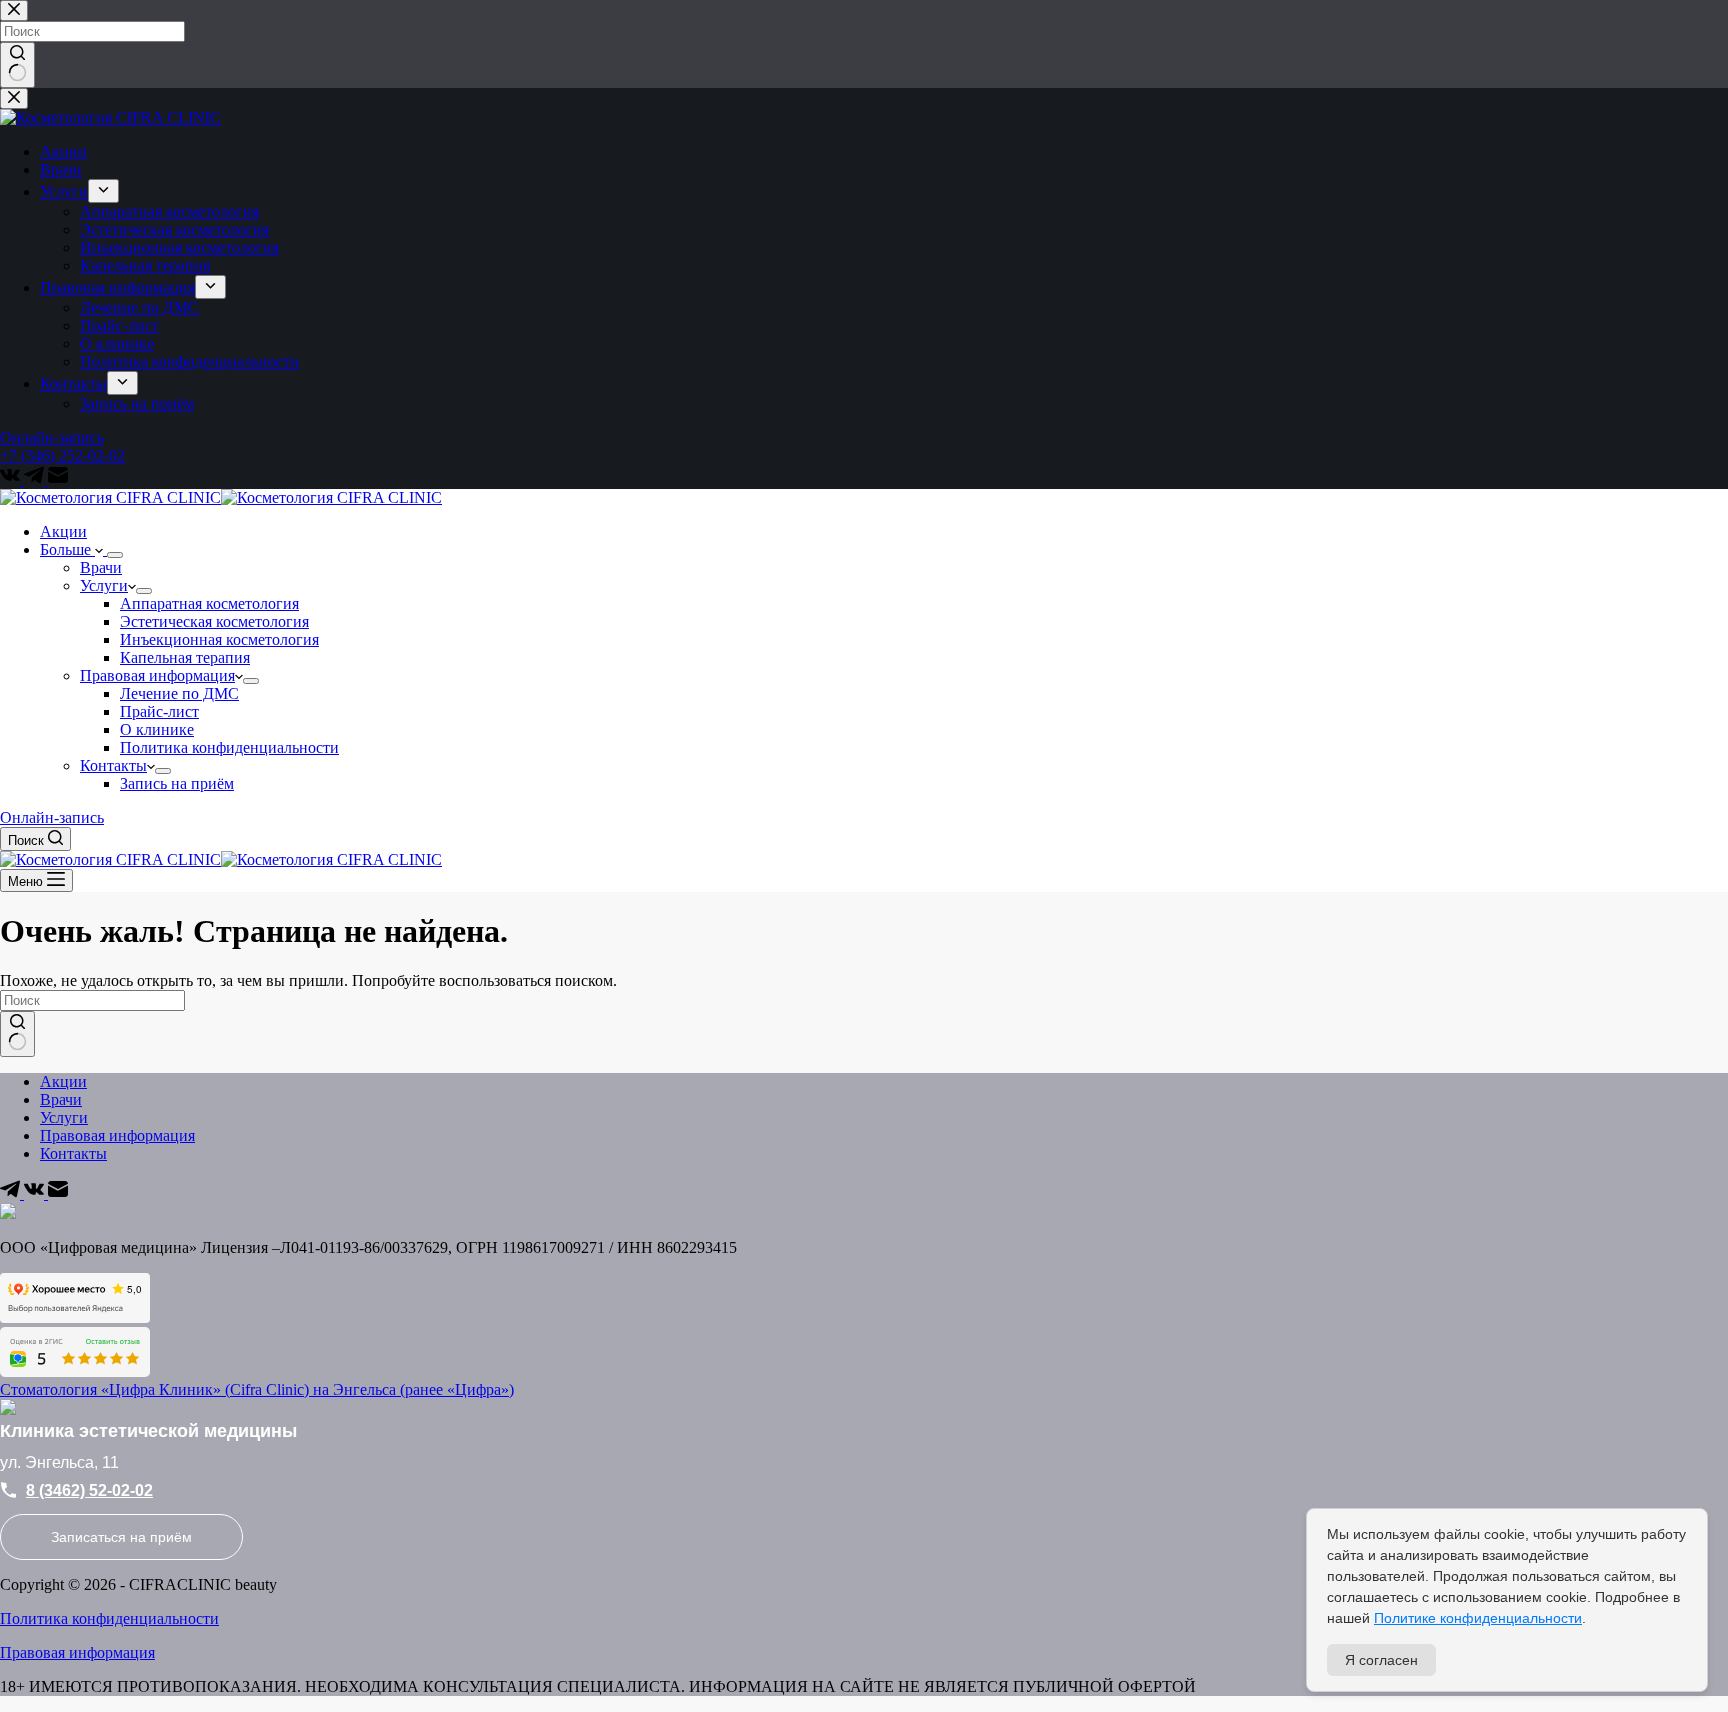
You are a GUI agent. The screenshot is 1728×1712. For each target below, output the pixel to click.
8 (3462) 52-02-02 (89, 1490)
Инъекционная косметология (219, 639)
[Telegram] (12, 1193)
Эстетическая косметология (214, 621)
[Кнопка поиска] (17, 1034)
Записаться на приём (121, 1537)
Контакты (113, 765)
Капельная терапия (185, 657)
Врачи (101, 567)
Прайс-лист (159, 711)
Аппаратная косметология (209, 603)
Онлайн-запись (52, 817)
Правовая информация (157, 675)
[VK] (36, 1193)
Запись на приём (177, 783)
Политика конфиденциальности (229, 747)
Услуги (104, 585)
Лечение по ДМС (179, 693)
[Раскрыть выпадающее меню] (115, 555)
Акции (63, 531)
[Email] (58, 1193)
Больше (67, 549)
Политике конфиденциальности (1478, 1618)
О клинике (157, 729)
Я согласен (1381, 1660)
